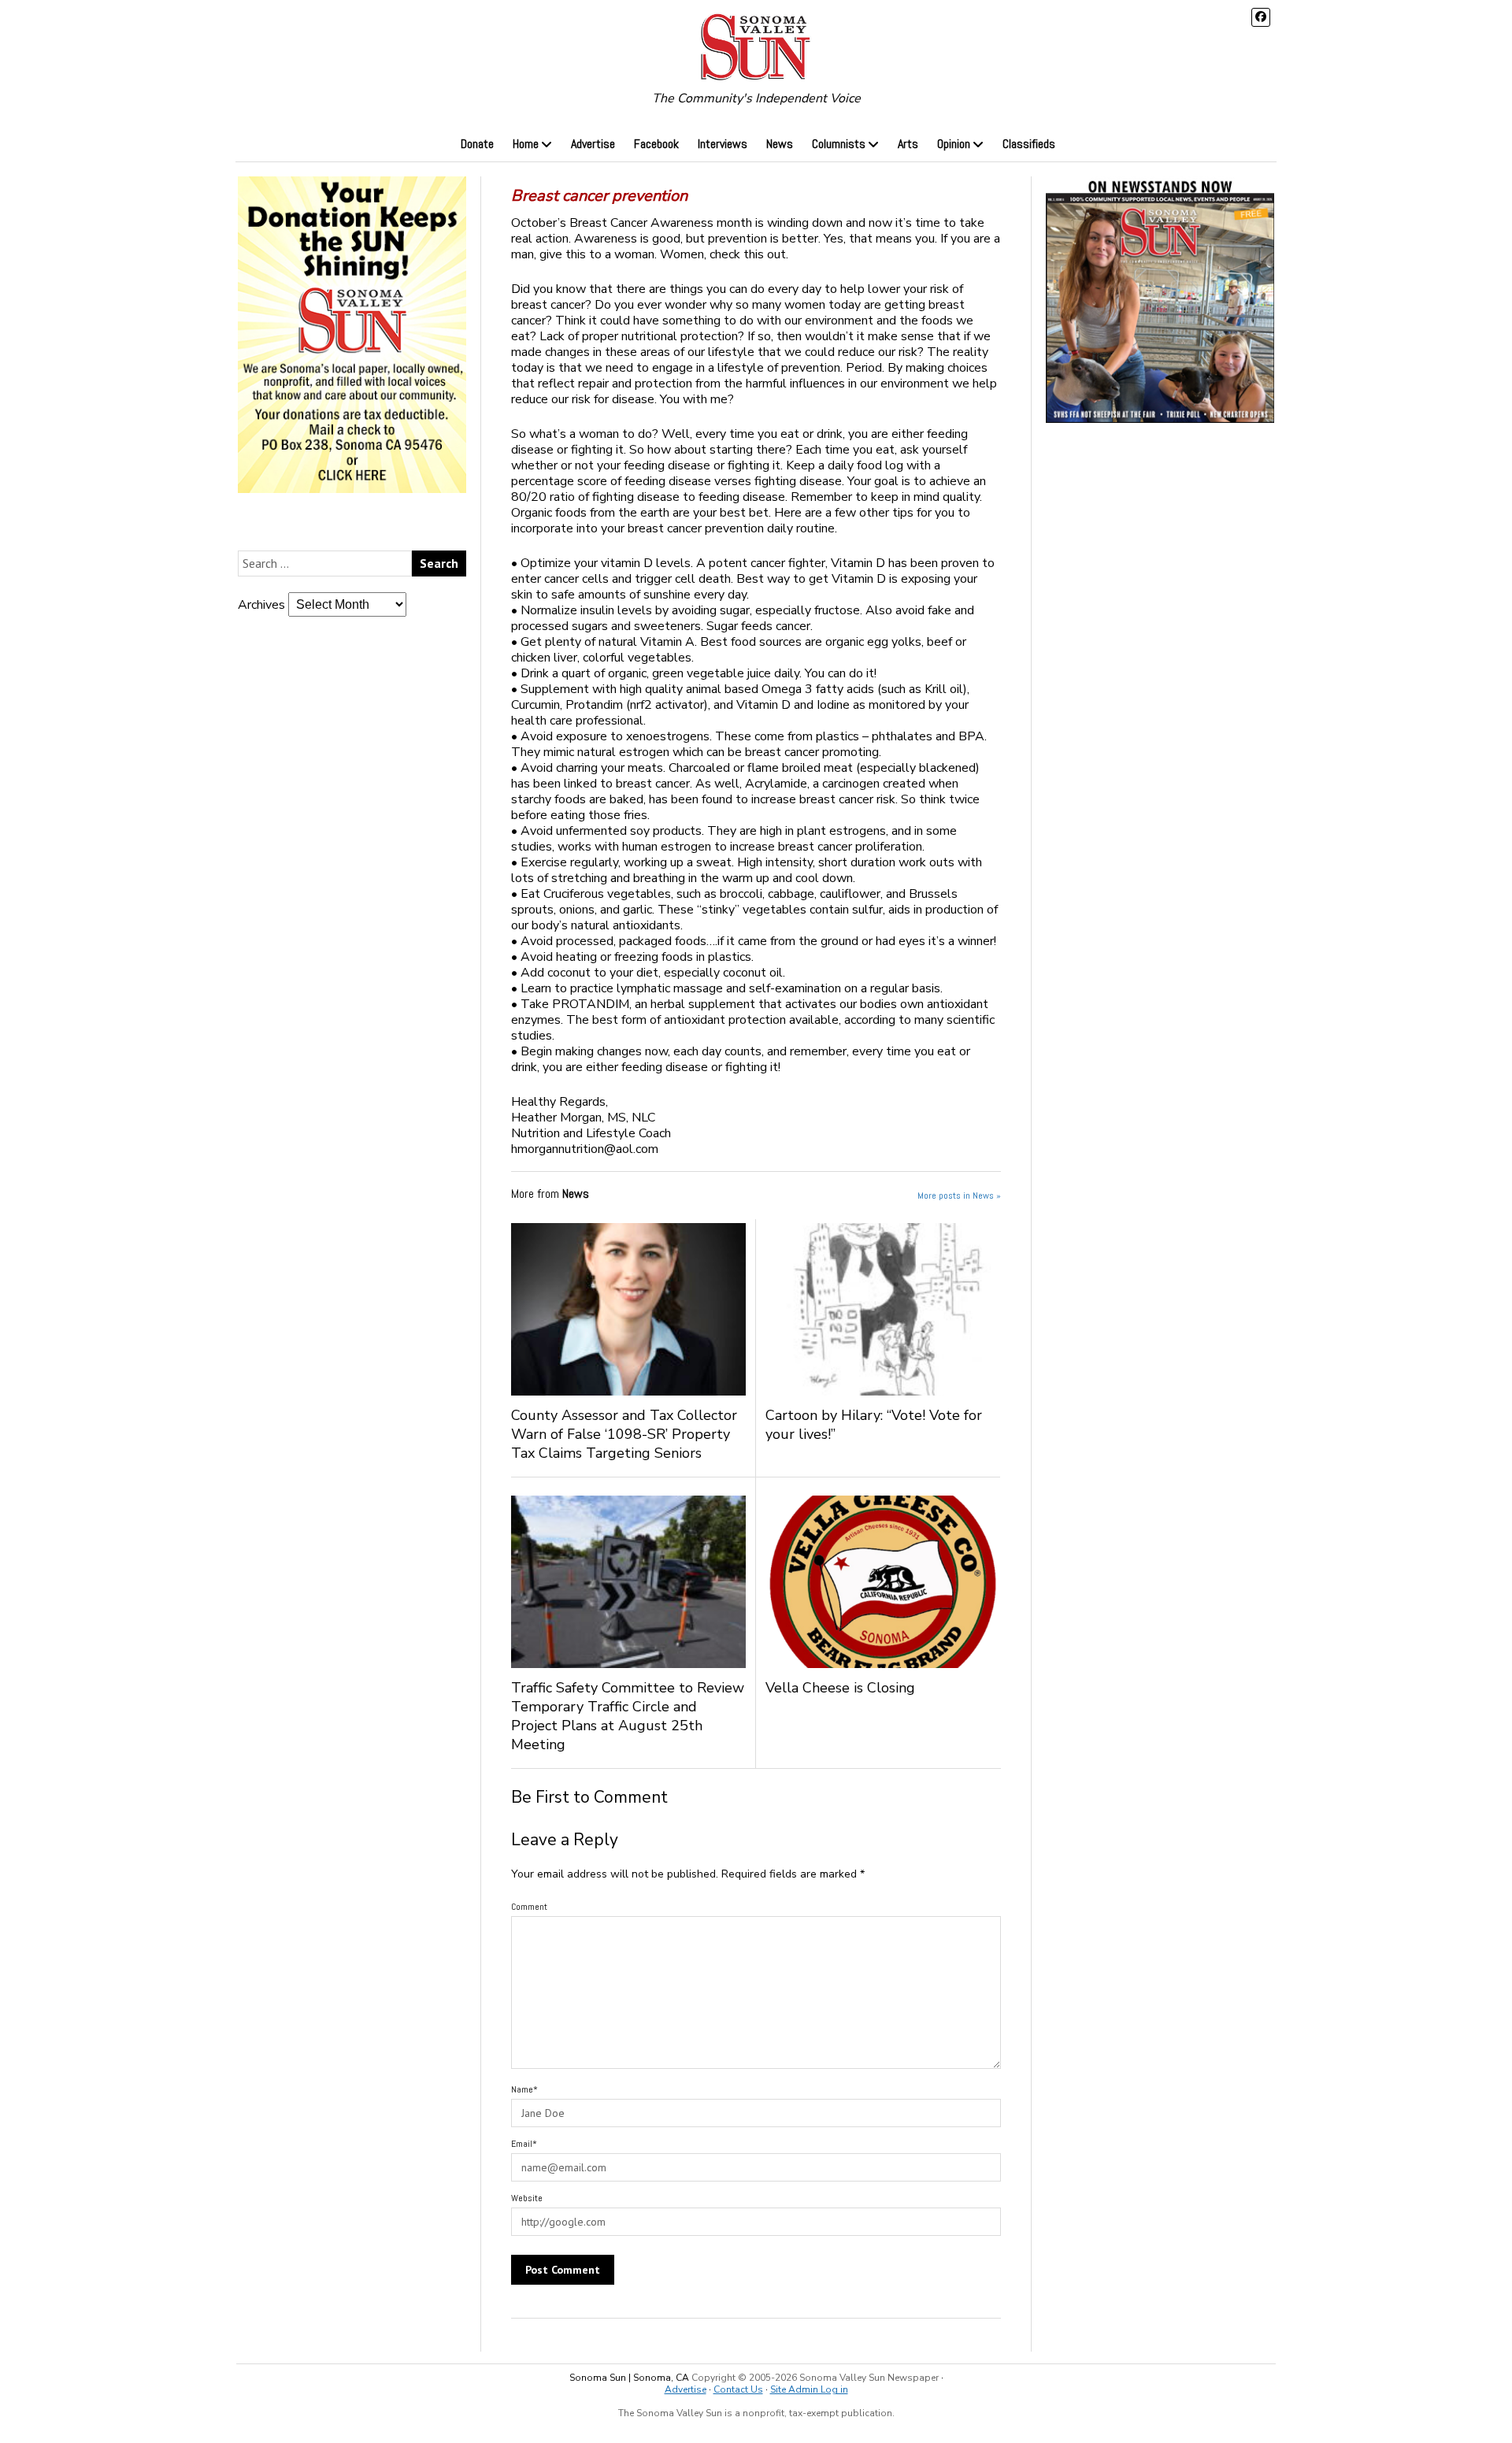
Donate (477, 144)
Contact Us (738, 2389)
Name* (524, 2089)
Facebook (656, 144)
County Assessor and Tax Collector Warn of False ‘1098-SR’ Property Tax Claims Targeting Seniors (624, 1434)
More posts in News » (959, 1196)
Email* (524, 2144)
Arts (908, 144)
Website (527, 2198)
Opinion (954, 144)
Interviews (723, 144)
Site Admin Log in (809, 2389)
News (780, 144)
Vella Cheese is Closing (852, 1688)
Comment (529, 1907)
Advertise (593, 144)
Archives (261, 605)
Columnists (839, 144)
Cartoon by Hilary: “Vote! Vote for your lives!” (874, 1425)
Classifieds (1029, 144)
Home (526, 144)
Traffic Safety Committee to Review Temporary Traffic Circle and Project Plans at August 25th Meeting (628, 1716)
